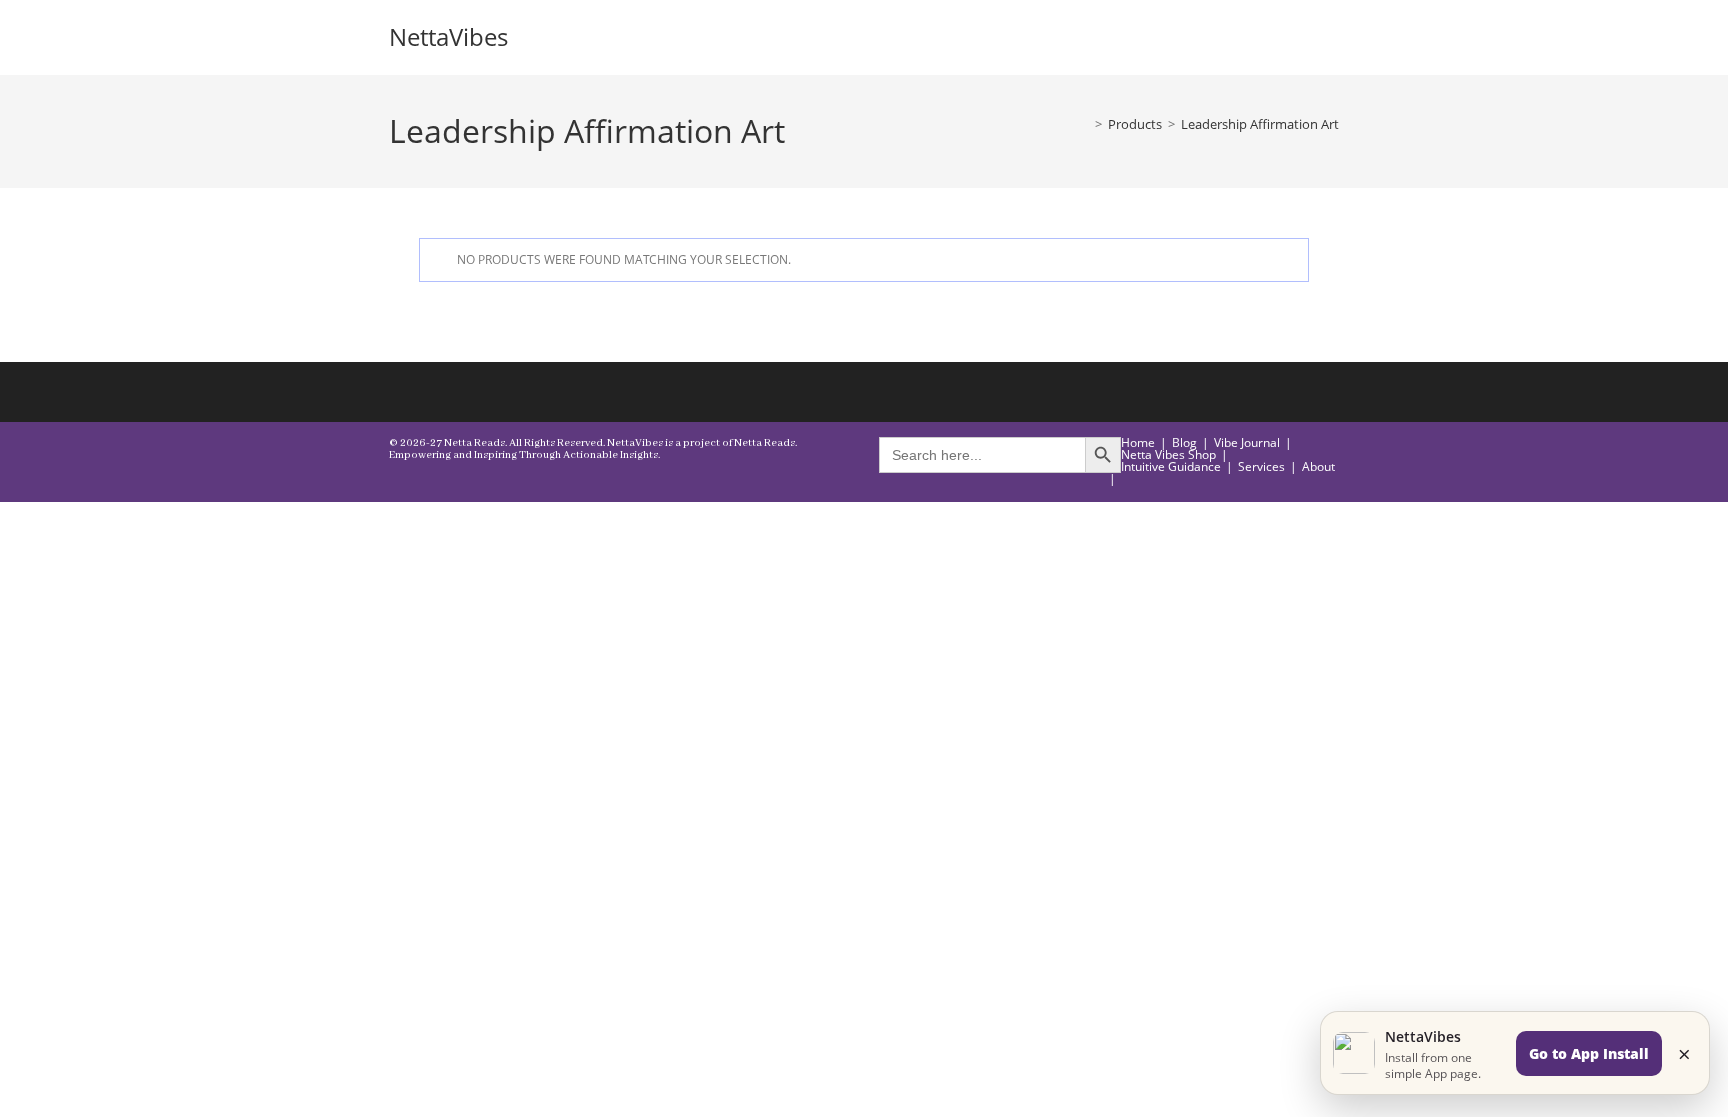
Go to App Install (1589, 1053)
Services (1261, 466)
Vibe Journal (1247, 442)
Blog (1184, 442)
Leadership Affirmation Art (1260, 124)
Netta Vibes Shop (1168, 454)
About (1318, 466)
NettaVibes (448, 36)
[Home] (1084, 124)
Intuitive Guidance (1171, 466)
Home (1138, 442)
